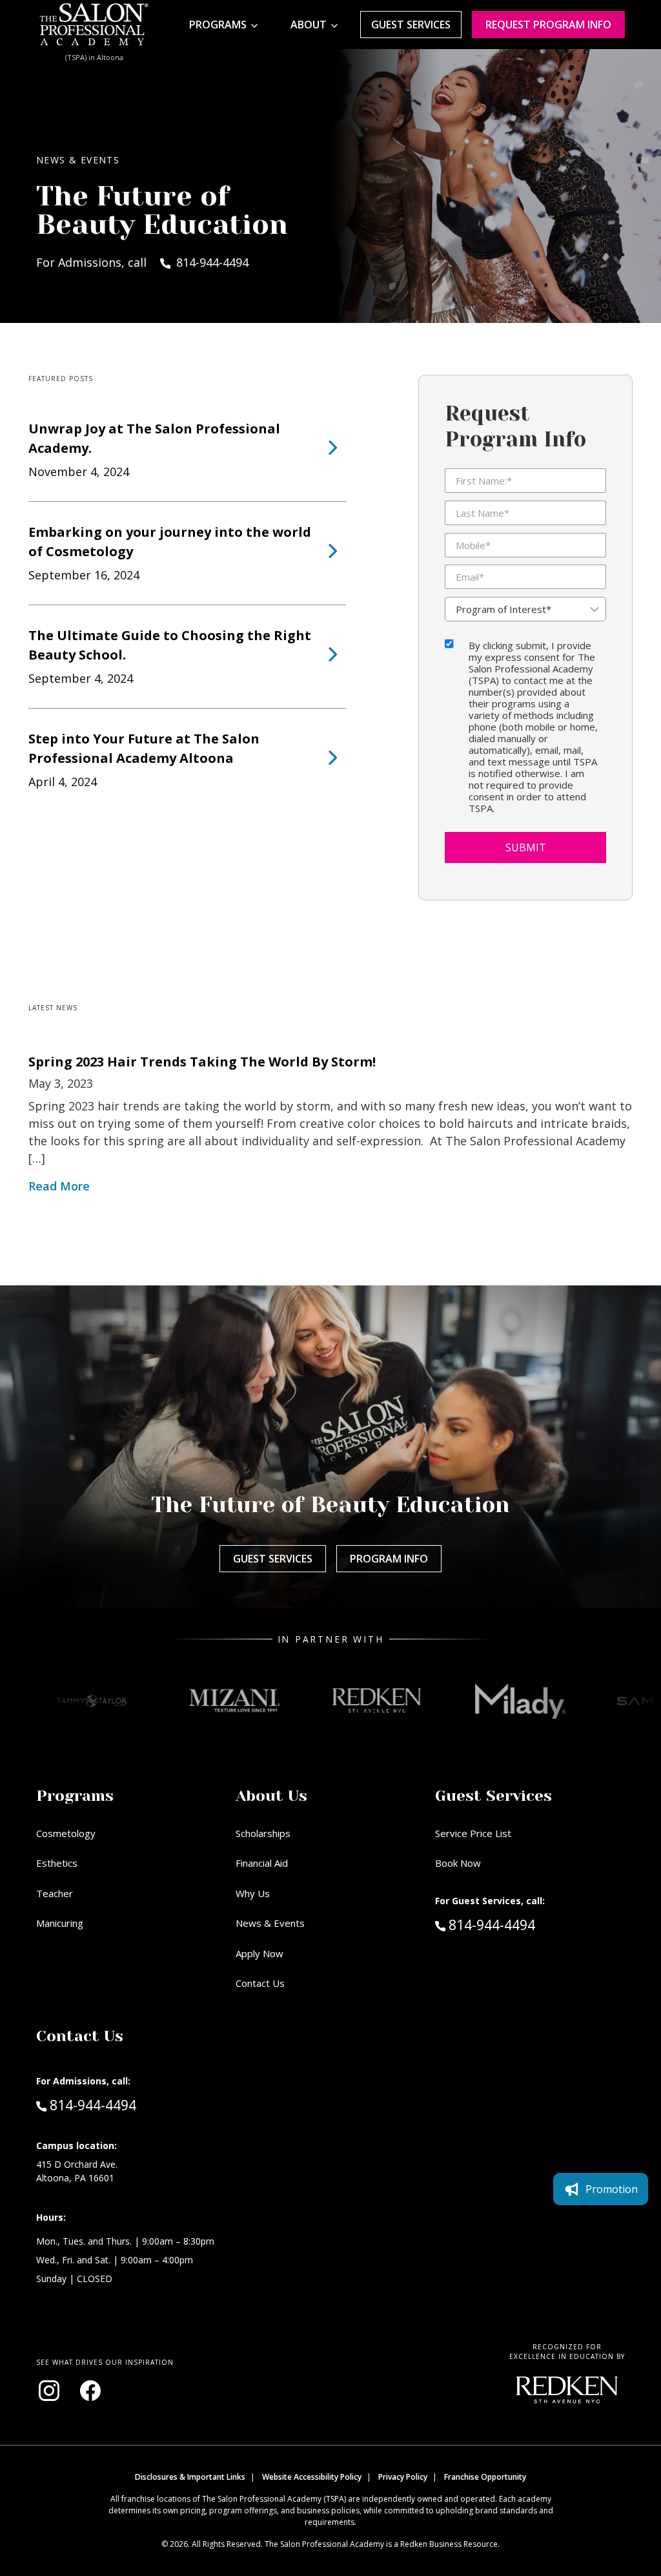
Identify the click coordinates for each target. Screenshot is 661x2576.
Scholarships (263, 1833)
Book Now (458, 1863)
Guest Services (411, 25)
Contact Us (260, 1983)
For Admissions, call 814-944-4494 (142, 262)
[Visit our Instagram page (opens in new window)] (49, 2391)
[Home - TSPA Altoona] (94, 25)
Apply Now (259, 1953)
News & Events (270, 1923)
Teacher (55, 1893)
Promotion (612, 2189)
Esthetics (57, 1863)
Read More (59, 1186)
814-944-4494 (519, 1925)
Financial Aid (262, 1863)
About (309, 25)
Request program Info (548, 25)
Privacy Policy (403, 2477)
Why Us (253, 1893)
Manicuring (60, 1923)
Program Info (389, 1559)
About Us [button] (271, 1796)
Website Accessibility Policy (312, 2477)
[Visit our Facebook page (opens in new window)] (90, 2391)
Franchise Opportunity (485, 2477)
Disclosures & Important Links (190, 2477)
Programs (218, 25)
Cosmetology (66, 1833)
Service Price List (473, 1833)
